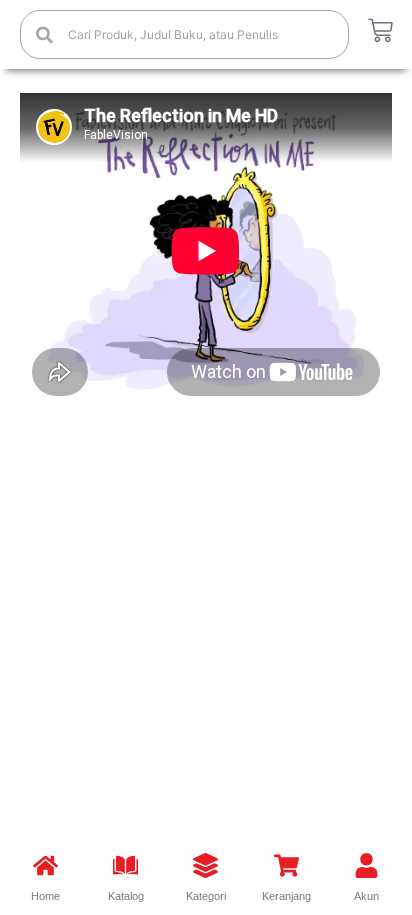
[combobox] (184, 34)
